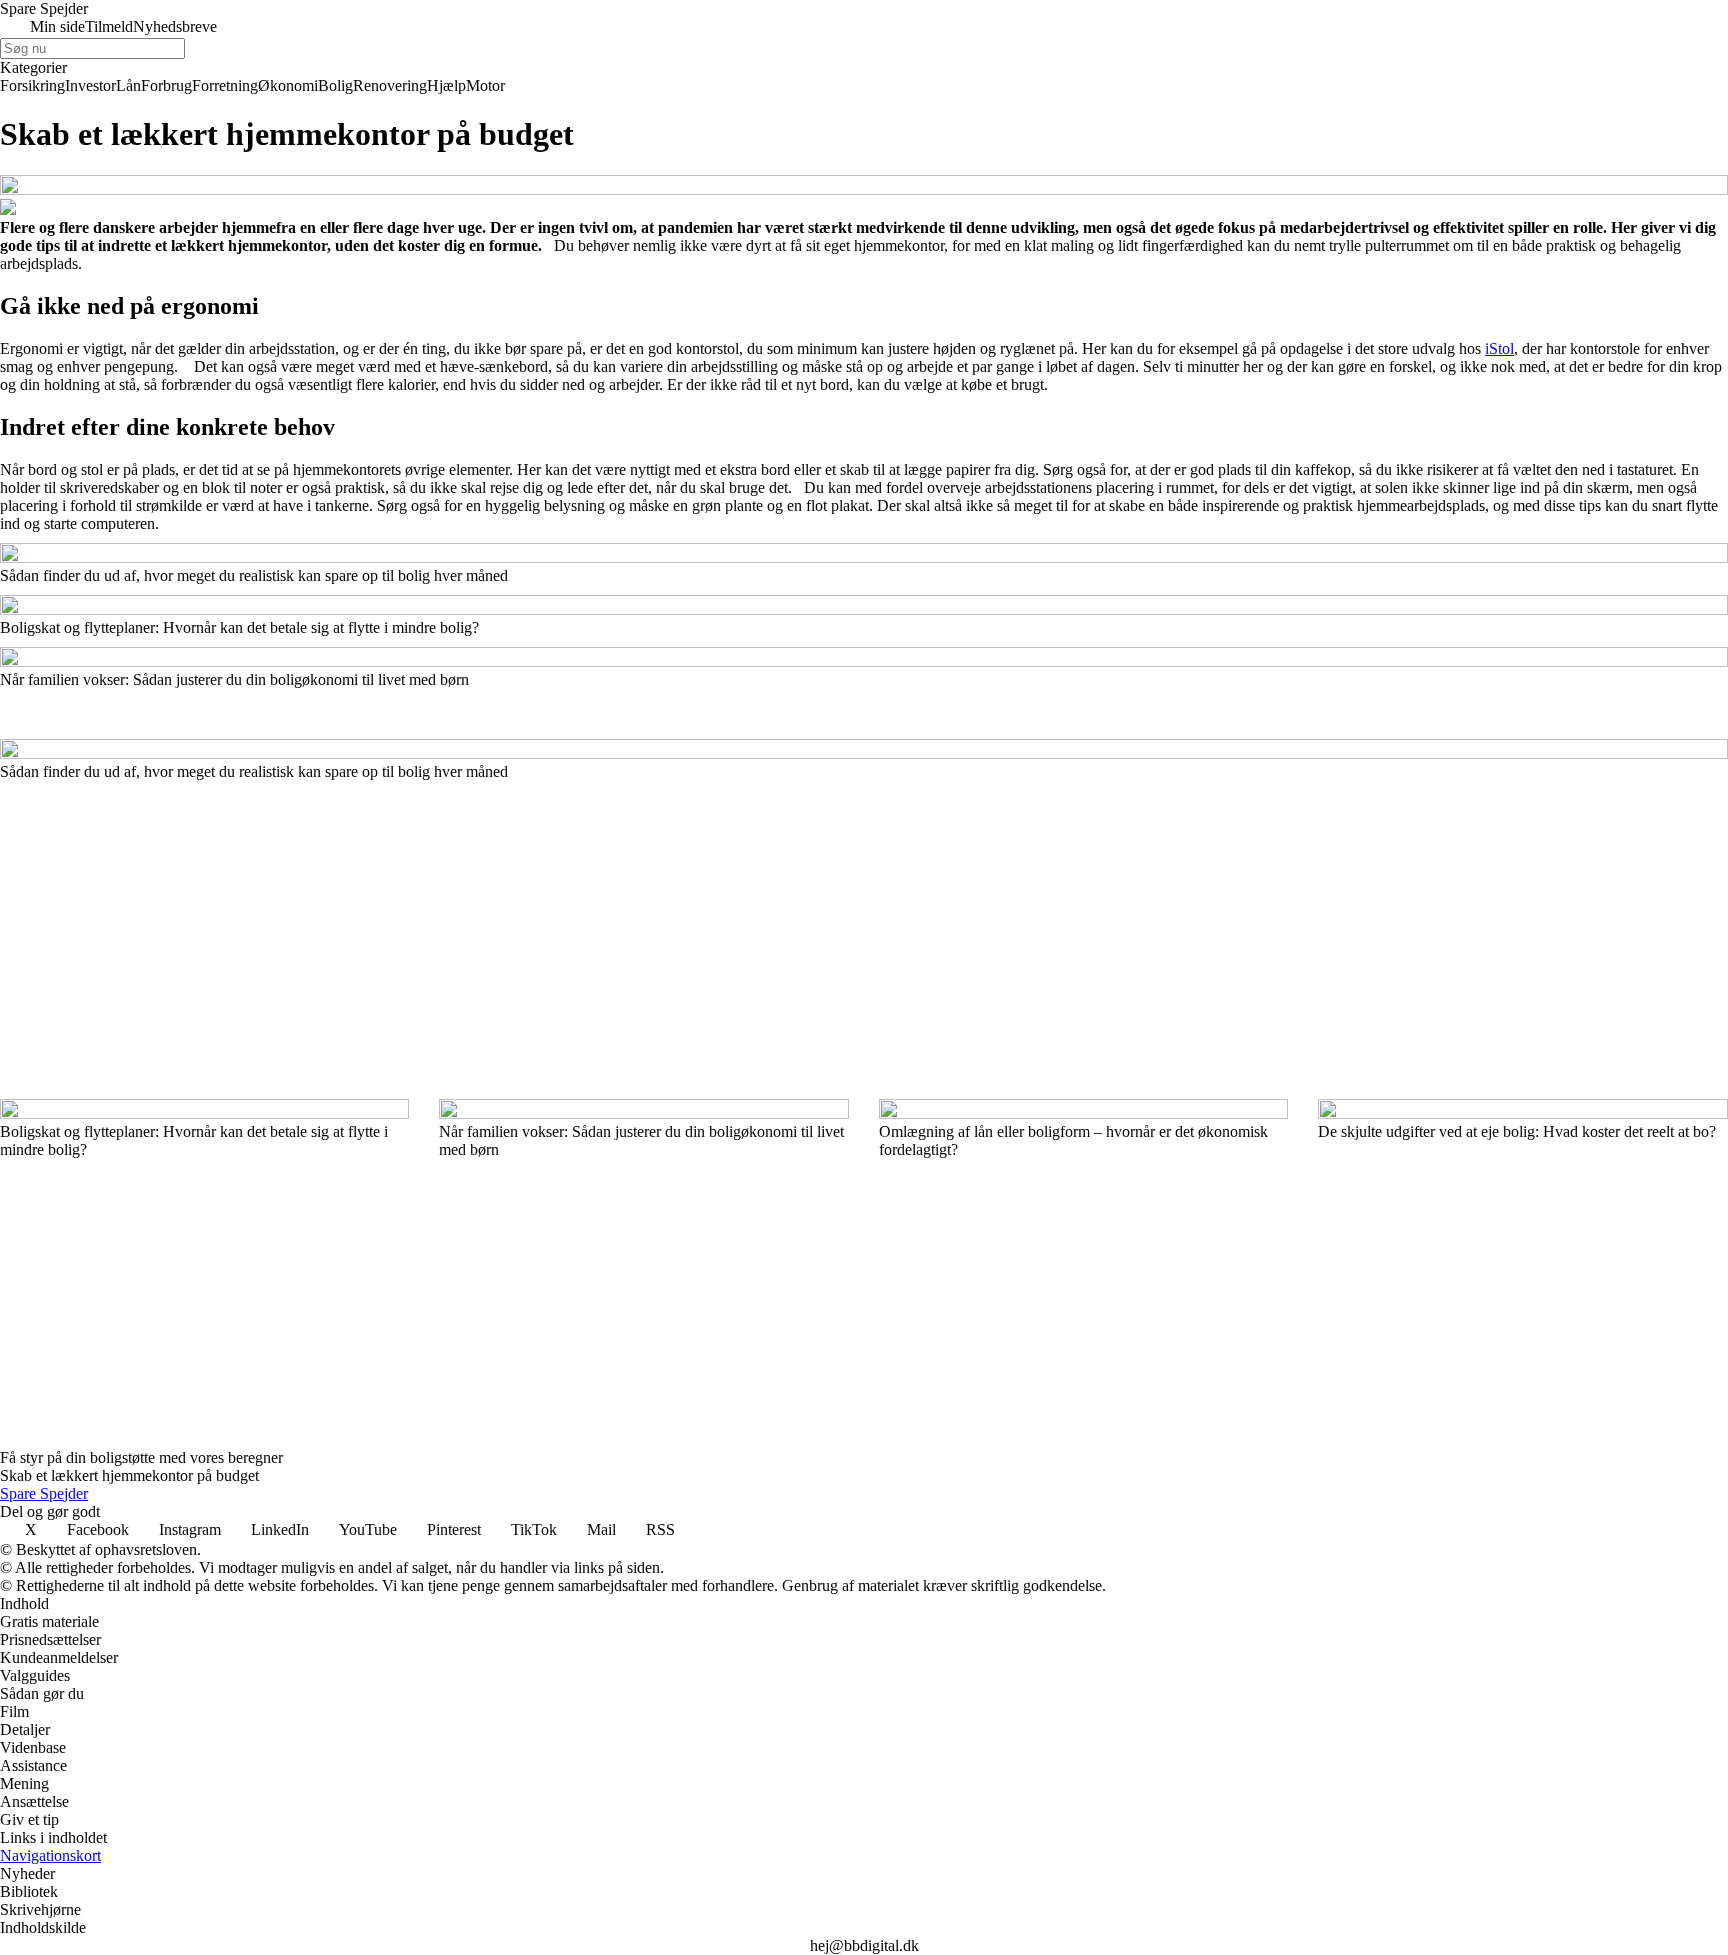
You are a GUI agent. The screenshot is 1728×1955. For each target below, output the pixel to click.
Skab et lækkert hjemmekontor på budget (129, 1475)
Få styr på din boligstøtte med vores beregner (141, 1457)
